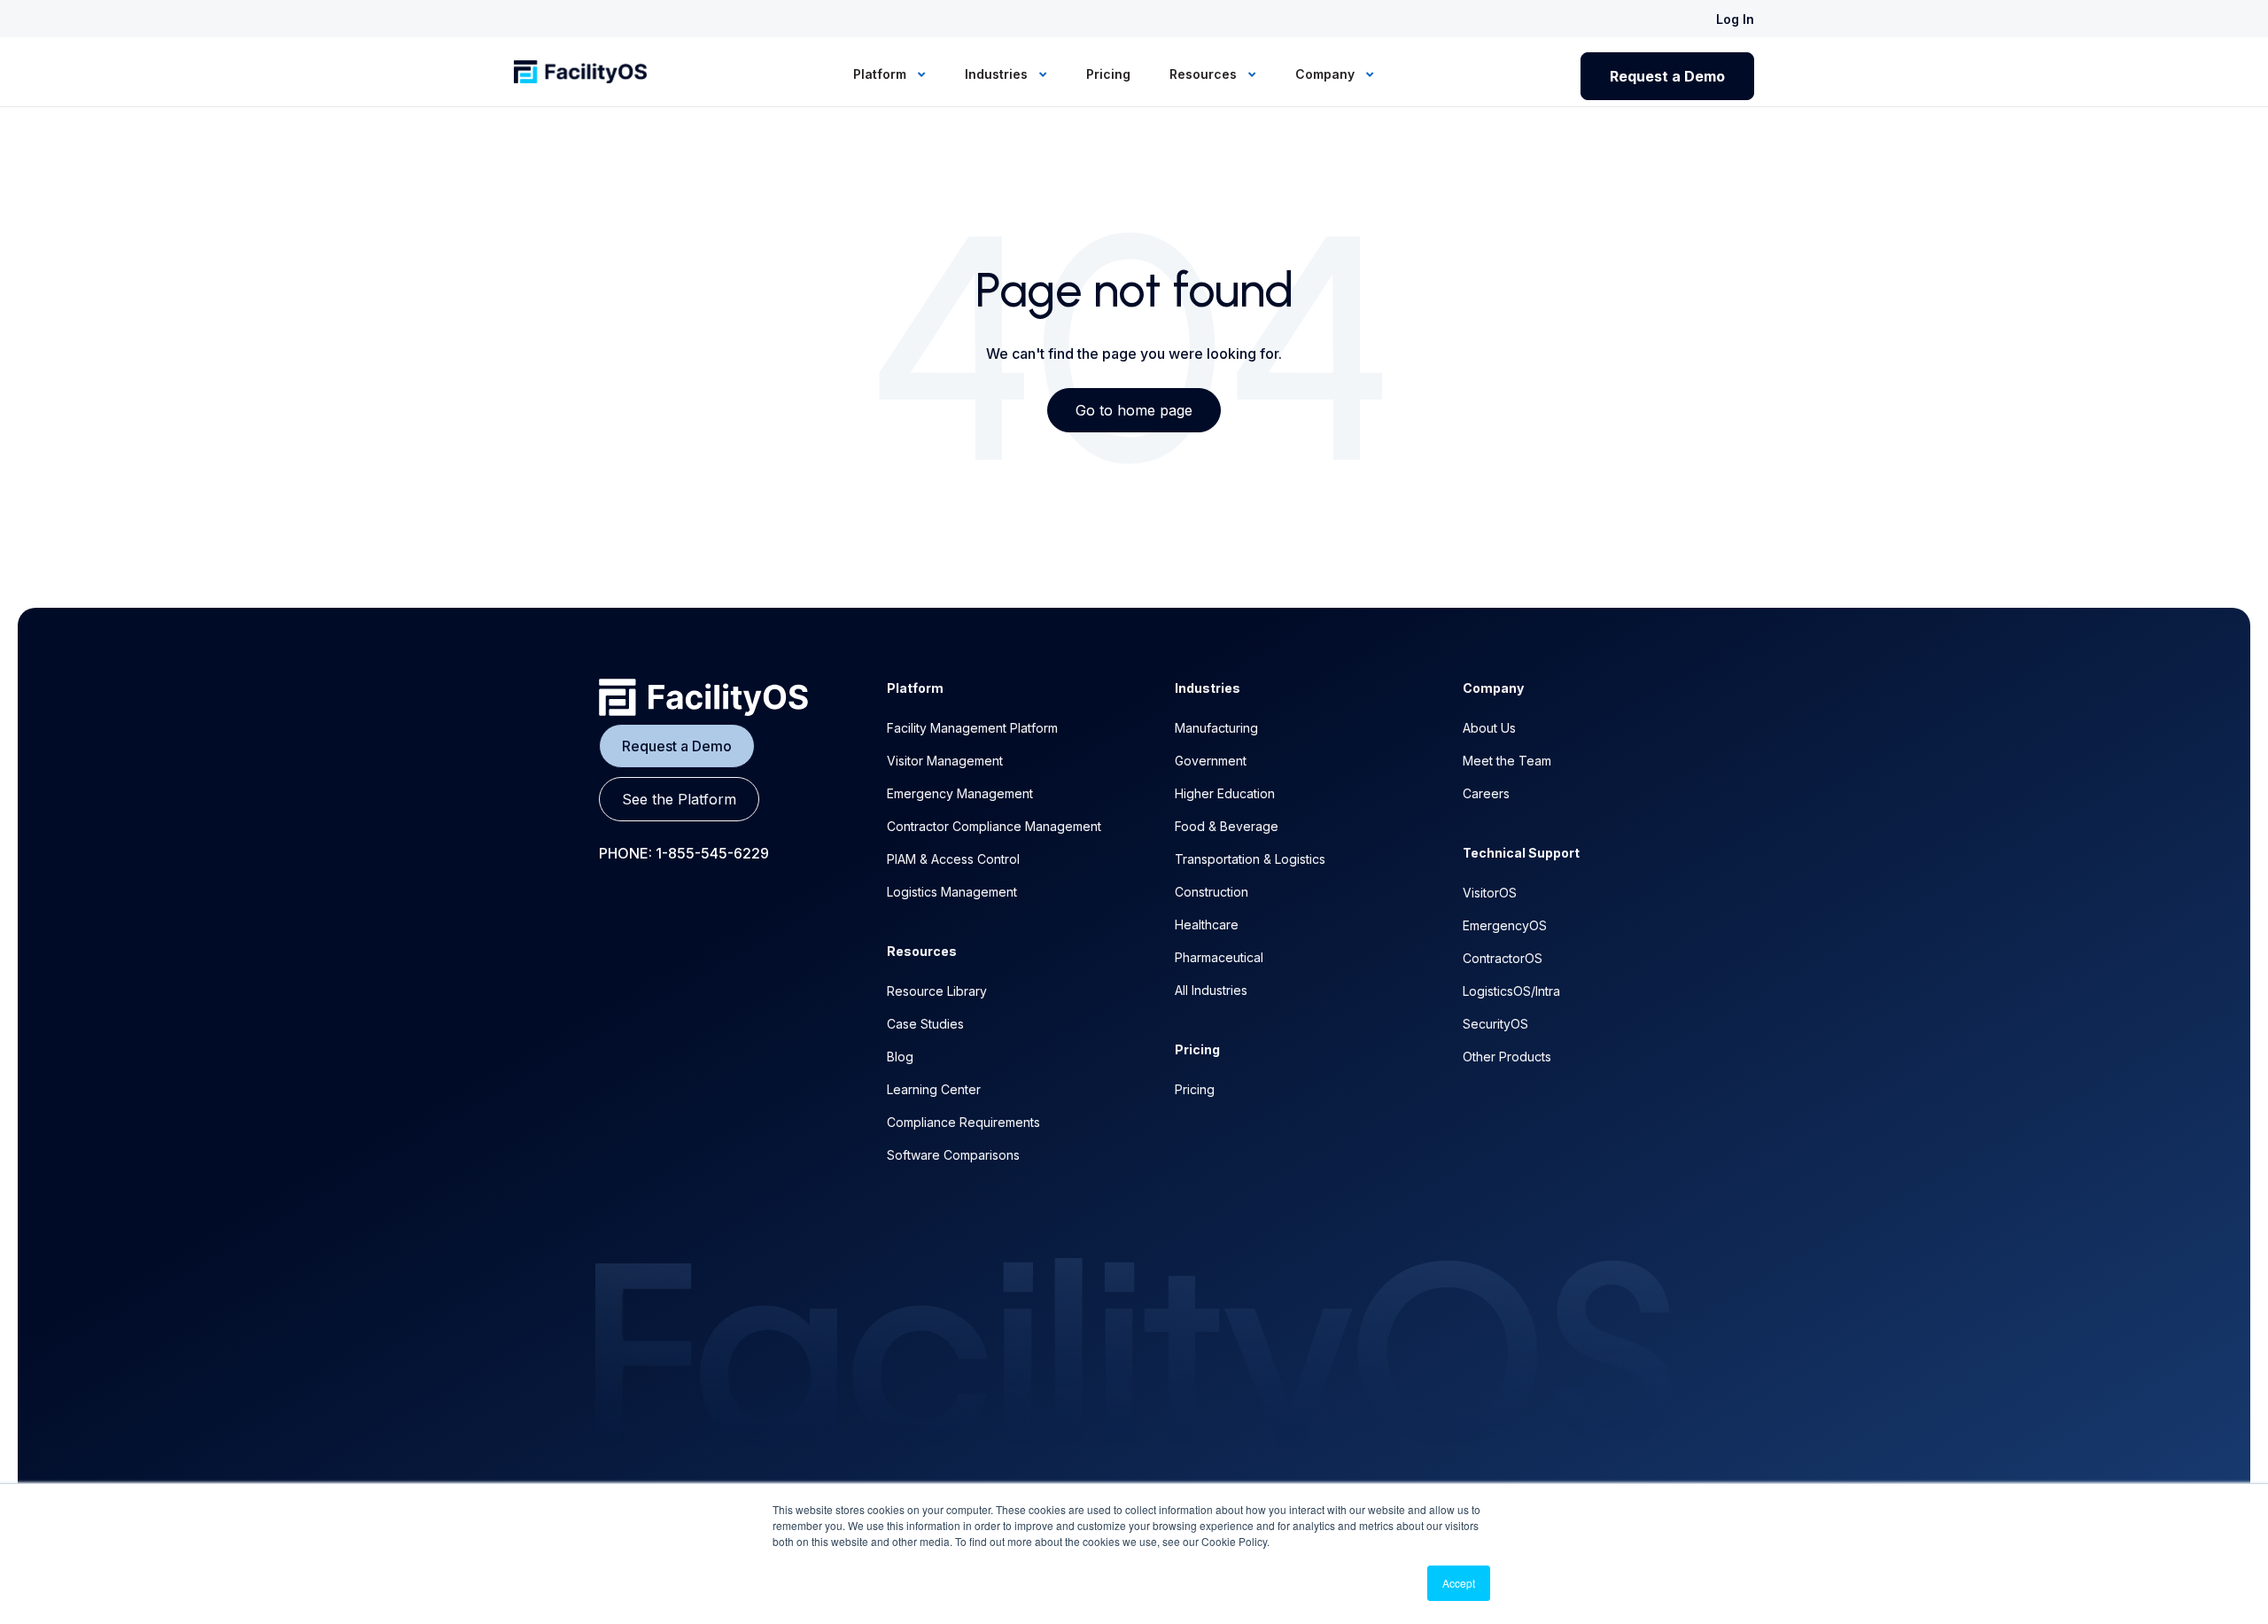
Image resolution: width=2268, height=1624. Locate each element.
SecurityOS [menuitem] (1495, 1024)
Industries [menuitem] (998, 74)
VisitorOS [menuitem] (1490, 893)
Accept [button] (1459, 1583)
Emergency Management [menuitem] (960, 793)
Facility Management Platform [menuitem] (972, 728)
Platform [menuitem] (882, 74)
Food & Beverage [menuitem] (1227, 826)
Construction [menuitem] (1212, 892)
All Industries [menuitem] (1211, 990)
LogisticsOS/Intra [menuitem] (1511, 991)
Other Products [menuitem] (1507, 1057)
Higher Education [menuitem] (1225, 793)
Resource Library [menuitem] (937, 991)
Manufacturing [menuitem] (1216, 728)
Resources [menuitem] (1205, 74)
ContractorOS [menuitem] (1503, 958)
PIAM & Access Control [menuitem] (953, 859)
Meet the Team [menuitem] (1507, 761)
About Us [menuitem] (1489, 728)
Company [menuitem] (1327, 74)
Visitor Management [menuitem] (945, 761)
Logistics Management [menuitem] (952, 892)
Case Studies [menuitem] (925, 1024)
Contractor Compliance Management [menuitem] (994, 826)
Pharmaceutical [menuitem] (1219, 957)
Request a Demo (1667, 76)
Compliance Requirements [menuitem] (963, 1122)
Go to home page (1134, 410)
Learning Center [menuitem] (934, 1089)
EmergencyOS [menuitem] (1505, 925)
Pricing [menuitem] (1108, 74)
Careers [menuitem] (1486, 793)
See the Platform (679, 799)
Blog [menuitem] (900, 1057)
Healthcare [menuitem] (1207, 925)
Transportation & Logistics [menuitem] (1250, 859)
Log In (1735, 19)
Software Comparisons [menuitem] (953, 1155)
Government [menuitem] (1211, 761)
